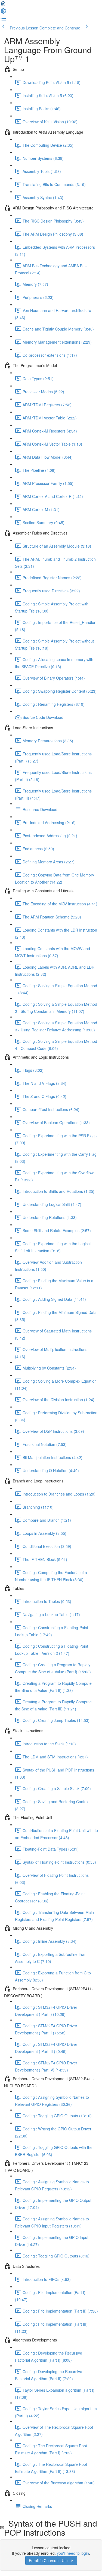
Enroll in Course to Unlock (51, 2560)
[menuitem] (3, 13)
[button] (3, 5)
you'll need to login (73, 2553)
